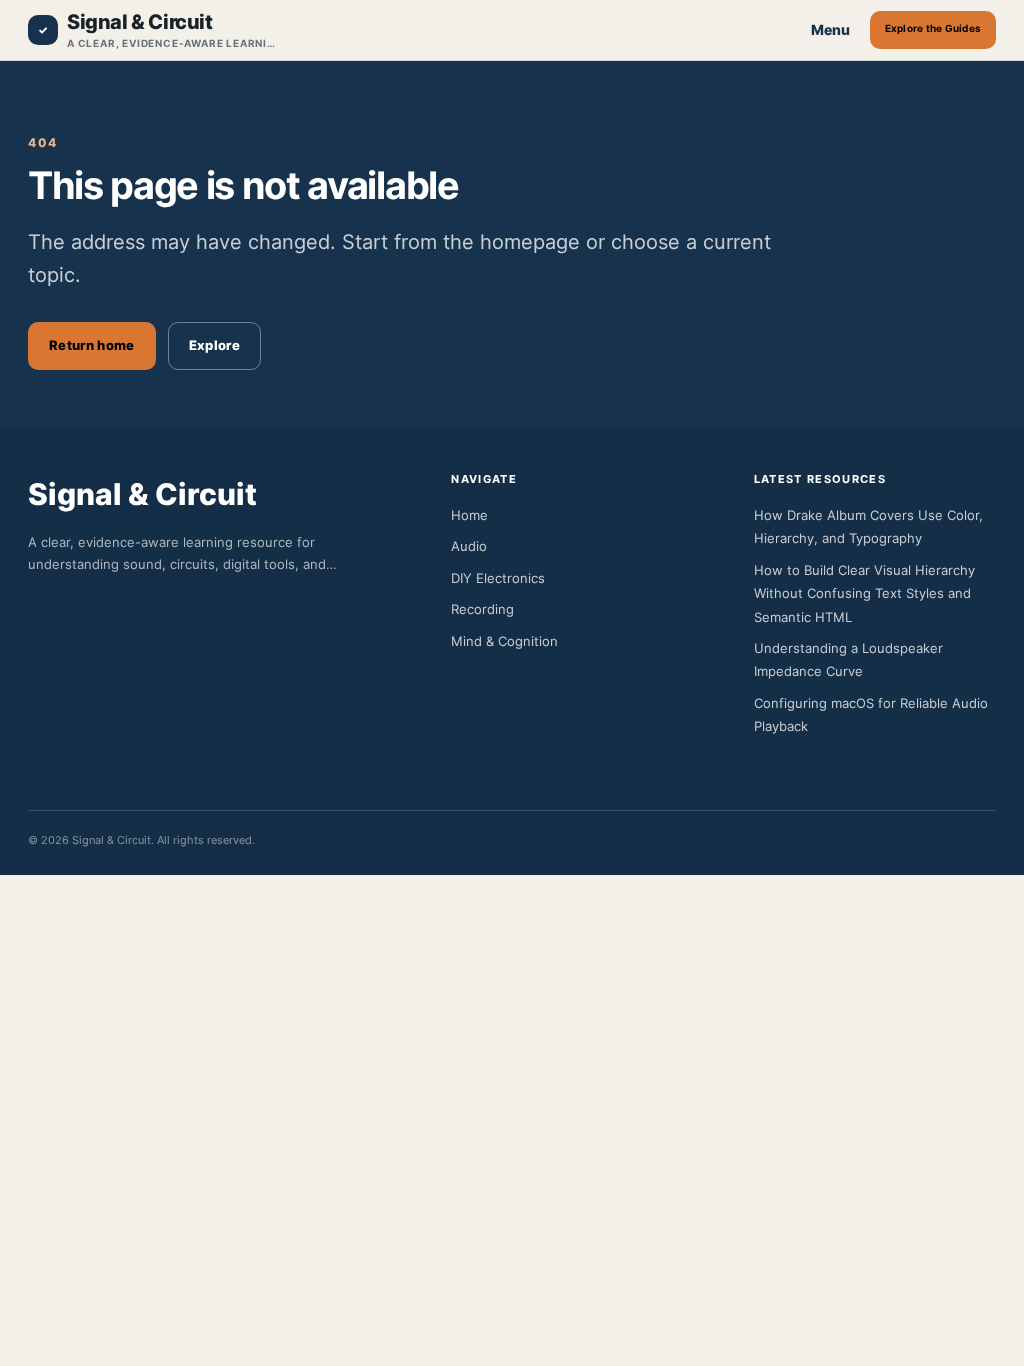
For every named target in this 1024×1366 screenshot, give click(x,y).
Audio (469, 546)
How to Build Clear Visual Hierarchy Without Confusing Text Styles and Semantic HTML (864, 593)
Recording (482, 609)
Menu (830, 29)
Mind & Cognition (504, 641)
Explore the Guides (933, 28)
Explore (214, 345)
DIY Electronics (498, 578)
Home (469, 515)
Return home (92, 345)
